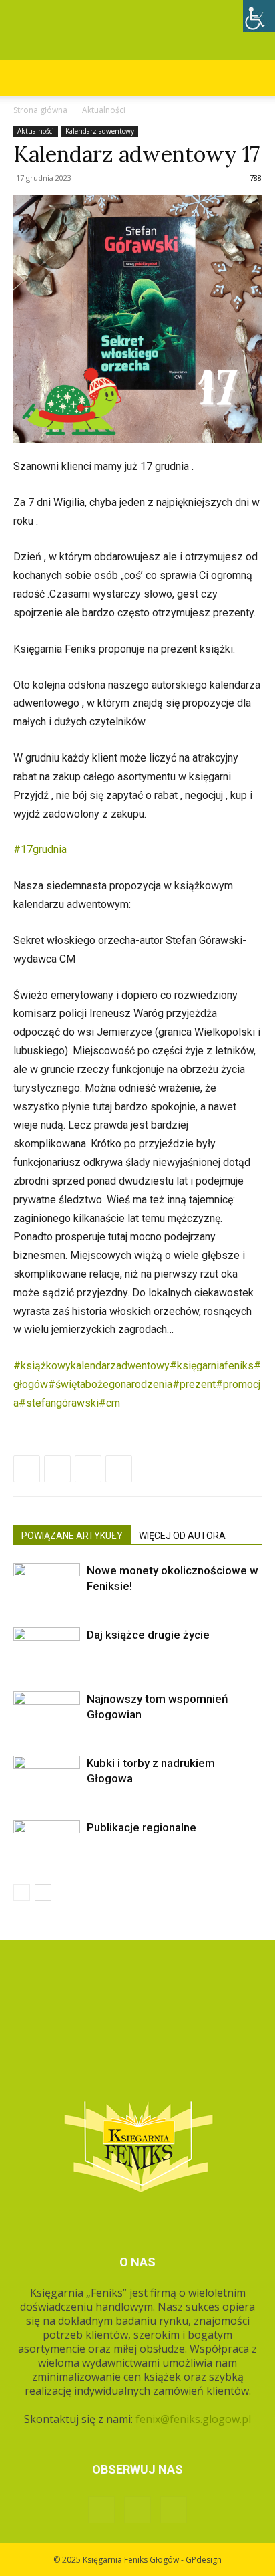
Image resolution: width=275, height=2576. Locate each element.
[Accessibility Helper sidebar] (259, 16)
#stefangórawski (59, 1403)
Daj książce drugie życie (148, 1635)
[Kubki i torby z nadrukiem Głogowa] (47, 1779)
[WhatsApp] (88, 1469)
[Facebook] (27, 1469)
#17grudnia (40, 849)
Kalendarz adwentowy (100, 131)
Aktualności (104, 110)
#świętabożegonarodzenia (110, 1384)
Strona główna (40, 110)
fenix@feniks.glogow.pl (193, 2419)
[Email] (119, 1469)
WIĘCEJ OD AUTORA (182, 1536)
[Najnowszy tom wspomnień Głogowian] (47, 1715)
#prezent (194, 1384)
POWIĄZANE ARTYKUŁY (72, 1536)
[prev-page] (22, 1892)
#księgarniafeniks (212, 1366)
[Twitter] (57, 1469)
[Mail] (174, 2510)
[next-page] (43, 1892)
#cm (109, 1403)
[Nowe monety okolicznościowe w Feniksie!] (47, 1586)
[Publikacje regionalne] (47, 1843)
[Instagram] (137, 2510)
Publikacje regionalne (142, 1827)
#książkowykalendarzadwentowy (91, 1366)
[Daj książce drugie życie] (47, 1650)
